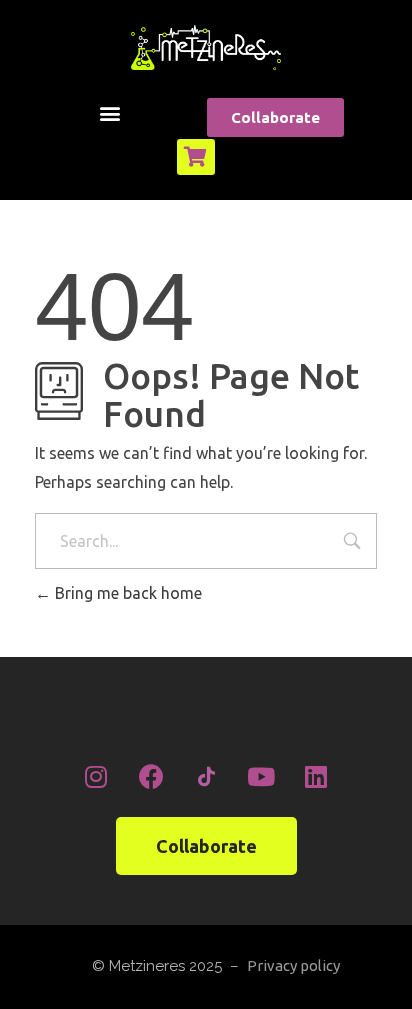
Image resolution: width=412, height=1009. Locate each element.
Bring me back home (126, 593)
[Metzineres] (206, 47)
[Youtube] (261, 777)
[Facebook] (151, 777)
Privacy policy (293, 965)
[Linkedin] (316, 777)
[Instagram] (96, 777)
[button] (110, 112)
